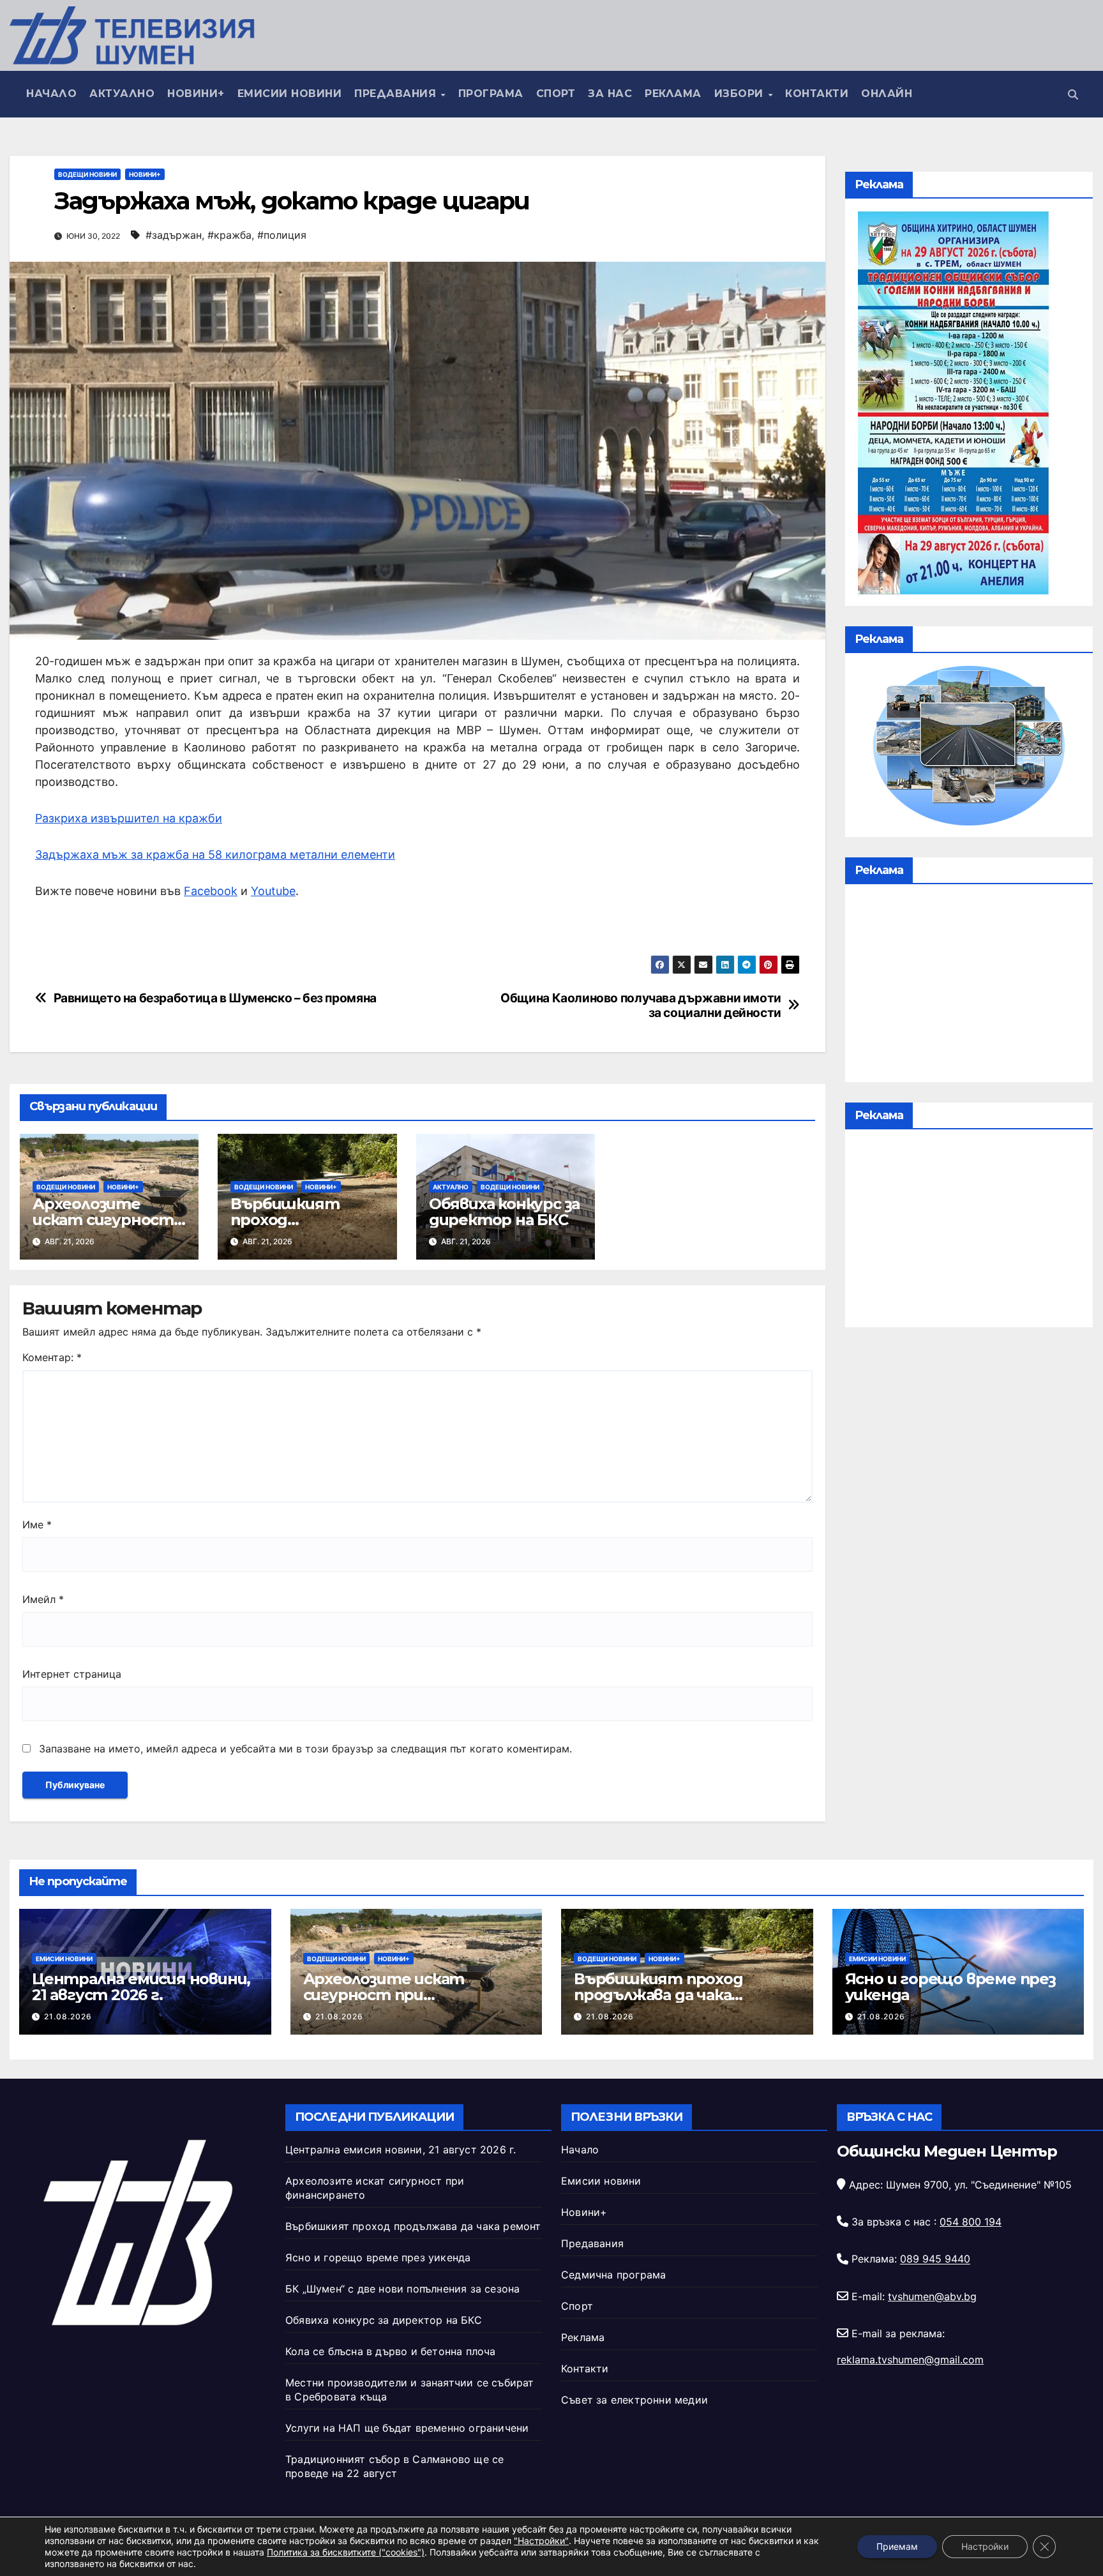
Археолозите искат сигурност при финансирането (384, 1995)
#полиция (282, 235)
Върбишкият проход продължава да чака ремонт (658, 1995)
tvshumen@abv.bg (932, 2296)
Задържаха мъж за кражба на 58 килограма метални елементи (215, 855)
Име (37, 1525)
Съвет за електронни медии (634, 2400)
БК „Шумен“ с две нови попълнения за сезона (402, 2289)
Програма (491, 94)
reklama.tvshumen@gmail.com (910, 2360)
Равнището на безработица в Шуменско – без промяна (215, 998)
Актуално (122, 94)
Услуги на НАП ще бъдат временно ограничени (407, 2428)
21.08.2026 (68, 2016)
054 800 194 (971, 2222)
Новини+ (196, 94)
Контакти (817, 94)
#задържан (174, 235)
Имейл (43, 1599)
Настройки (985, 2546)
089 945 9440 (935, 2259)
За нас (610, 94)
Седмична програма (613, 2275)
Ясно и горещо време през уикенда (950, 1987)
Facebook (211, 891)
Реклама (673, 94)
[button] (1073, 94)
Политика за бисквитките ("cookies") (346, 2552)
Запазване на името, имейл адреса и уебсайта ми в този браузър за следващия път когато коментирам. (305, 1749)
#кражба (229, 235)
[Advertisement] (969, 986)
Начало (51, 94)
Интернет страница (72, 1674)
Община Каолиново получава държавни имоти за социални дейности (641, 1006)
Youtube (273, 891)
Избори (741, 94)
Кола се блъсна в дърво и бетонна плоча (391, 2351)
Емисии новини (290, 94)
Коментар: (52, 1357)
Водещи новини (87, 174)
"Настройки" (541, 2541)
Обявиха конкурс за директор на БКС (504, 1212)
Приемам (897, 2546)
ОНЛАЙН (887, 94)
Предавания (397, 94)
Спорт (556, 94)
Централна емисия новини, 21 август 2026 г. (141, 1987)
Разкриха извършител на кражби (129, 818)
